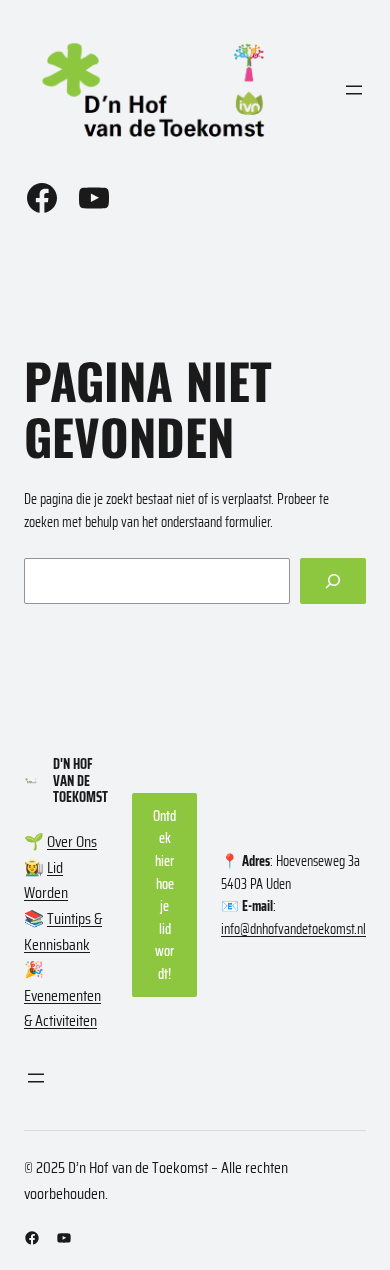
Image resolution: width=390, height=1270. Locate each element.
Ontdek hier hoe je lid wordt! (164, 895)
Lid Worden (46, 880)
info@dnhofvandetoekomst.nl (293, 929)
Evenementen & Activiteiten (62, 1008)
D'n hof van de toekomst (80, 780)
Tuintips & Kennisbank (63, 931)
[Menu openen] (354, 90)
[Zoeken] (333, 581)
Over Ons (72, 841)
